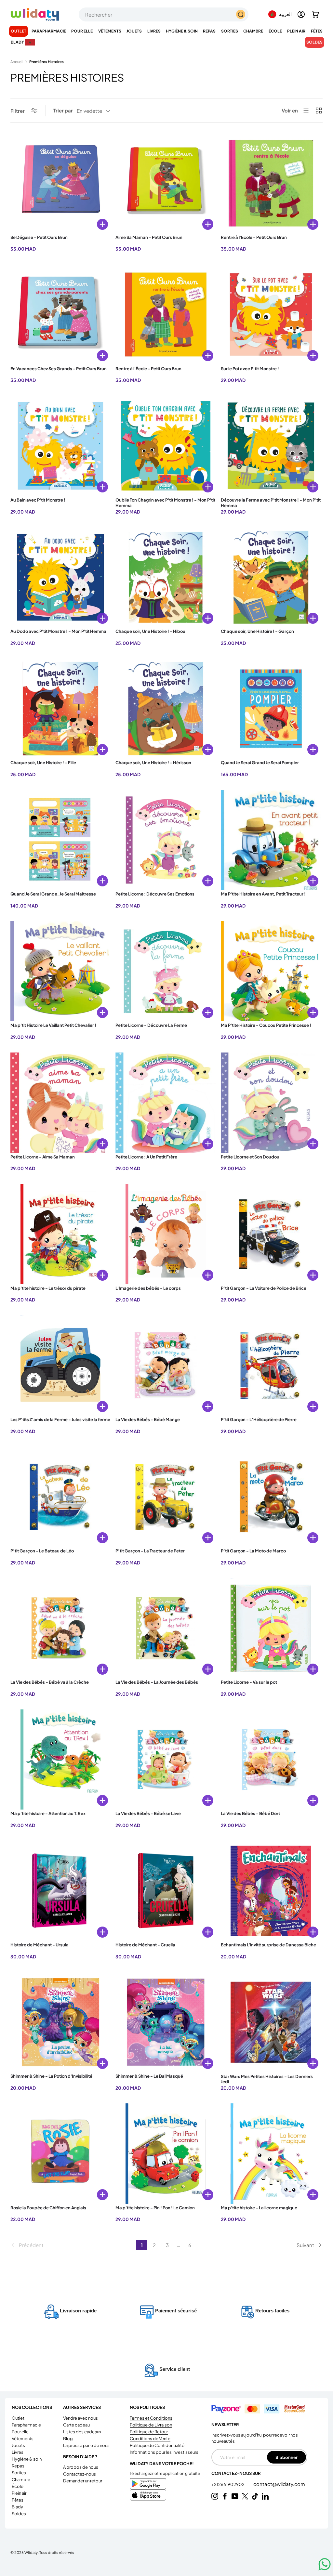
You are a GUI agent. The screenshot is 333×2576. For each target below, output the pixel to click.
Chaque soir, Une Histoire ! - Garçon (257, 631)
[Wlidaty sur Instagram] (215, 2496)
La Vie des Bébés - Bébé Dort (250, 1813)
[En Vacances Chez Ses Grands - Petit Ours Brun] (60, 314)
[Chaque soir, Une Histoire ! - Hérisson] (166, 709)
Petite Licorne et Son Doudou (250, 1157)
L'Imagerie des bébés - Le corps (148, 1288)
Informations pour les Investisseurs (164, 2452)
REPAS (18, 2466)
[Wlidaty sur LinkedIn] (265, 2496)
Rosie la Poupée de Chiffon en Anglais (48, 2208)
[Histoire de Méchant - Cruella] (166, 1891)
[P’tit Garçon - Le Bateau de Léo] (60, 1497)
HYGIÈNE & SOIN (27, 2459)
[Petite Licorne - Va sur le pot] (271, 1628)
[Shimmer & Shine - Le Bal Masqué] (166, 2022)
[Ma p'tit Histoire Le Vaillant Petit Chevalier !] (60, 971)
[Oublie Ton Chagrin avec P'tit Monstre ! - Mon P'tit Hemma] (166, 446)
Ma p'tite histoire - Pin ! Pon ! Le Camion (155, 2208)
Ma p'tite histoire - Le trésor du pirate (48, 1288)
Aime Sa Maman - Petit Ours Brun (149, 237)
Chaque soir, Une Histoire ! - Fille (43, 763)
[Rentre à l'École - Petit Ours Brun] (271, 183)
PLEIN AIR (19, 2493)
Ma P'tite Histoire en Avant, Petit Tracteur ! (263, 894)
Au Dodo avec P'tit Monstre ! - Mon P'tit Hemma (58, 631)
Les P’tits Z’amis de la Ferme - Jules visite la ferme (60, 1419)
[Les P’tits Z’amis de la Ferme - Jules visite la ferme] (60, 1365)
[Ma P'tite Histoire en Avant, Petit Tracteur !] (271, 840)
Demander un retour (83, 2481)
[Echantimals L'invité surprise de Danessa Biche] (271, 1891)
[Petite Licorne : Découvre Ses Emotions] (166, 840)
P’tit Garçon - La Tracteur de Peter (150, 1551)
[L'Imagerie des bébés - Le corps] (166, 1234)
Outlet (19, 31)
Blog (68, 2439)
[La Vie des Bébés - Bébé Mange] (166, 1365)
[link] (73, 2245)
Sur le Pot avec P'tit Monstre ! (250, 369)
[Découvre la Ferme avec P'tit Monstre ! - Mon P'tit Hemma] (271, 446)
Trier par (63, 110)
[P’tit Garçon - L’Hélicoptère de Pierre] (271, 1365)
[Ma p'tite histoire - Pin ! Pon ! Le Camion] (166, 2153)
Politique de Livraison (151, 2425)
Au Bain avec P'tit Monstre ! (38, 500)
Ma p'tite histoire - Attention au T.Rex (48, 1813)
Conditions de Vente (150, 2439)
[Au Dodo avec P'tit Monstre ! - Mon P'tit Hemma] (60, 577)
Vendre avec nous (80, 2418)
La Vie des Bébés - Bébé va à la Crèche (50, 1682)
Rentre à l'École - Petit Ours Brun (254, 237)
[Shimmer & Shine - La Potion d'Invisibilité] (60, 2022)
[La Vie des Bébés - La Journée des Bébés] (166, 1628)
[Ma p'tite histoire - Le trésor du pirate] (60, 1234)
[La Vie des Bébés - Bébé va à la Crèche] (60, 1628)
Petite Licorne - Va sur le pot (249, 1682)
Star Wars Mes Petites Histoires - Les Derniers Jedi (267, 2079)
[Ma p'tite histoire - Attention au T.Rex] (60, 1759)
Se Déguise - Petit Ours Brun (39, 237)
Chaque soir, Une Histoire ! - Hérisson (153, 763)
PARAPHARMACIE (26, 2425)
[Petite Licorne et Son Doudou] (271, 1103)
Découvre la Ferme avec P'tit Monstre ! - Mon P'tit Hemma (271, 503)
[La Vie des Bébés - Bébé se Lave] (166, 1759)
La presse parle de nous (86, 2445)
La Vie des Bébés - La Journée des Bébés (157, 1682)
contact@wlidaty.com (279, 2484)
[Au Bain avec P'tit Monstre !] (60, 446)
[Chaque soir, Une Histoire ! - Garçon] (271, 577)
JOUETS (18, 2445)
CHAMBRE (21, 2479)
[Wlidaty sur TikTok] (255, 2496)
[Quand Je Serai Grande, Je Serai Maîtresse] (60, 840)
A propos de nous (81, 2467)
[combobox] (164, 14)
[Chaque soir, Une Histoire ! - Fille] (60, 709)
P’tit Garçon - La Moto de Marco (253, 1551)
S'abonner (286, 2457)
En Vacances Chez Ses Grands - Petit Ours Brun (59, 369)
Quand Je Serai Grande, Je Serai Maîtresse (53, 894)
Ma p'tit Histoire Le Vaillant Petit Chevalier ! (53, 1025)
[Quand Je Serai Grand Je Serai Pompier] (271, 709)
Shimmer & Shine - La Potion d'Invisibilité (51, 2076)
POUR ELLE (20, 2432)
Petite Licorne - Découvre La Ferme (151, 1025)
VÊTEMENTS (23, 2439)
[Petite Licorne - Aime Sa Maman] (60, 1103)
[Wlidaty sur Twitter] (245, 2496)
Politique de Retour (149, 2432)
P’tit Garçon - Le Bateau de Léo (42, 1551)
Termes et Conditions (151, 2418)
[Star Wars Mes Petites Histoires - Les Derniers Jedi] (271, 2022)
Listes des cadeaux (82, 2432)
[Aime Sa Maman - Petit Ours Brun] (166, 183)
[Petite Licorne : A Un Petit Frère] (166, 1103)
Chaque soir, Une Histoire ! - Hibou (150, 631)
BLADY (17, 2507)
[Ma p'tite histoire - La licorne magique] (271, 2153)
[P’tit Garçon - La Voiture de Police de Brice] (271, 1234)
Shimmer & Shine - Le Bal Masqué (149, 2076)
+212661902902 (228, 2484)
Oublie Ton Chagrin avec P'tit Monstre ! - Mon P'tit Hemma (165, 503)
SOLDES (314, 42)
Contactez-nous (80, 2474)
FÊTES (18, 2500)
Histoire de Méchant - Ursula (40, 1945)
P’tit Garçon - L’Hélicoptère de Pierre (259, 1419)
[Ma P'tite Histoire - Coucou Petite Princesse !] (271, 971)
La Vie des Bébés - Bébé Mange (148, 1419)
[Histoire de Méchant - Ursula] (60, 1891)
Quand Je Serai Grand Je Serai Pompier (260, 763)
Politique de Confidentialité (157, 2445)
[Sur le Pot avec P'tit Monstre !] (271, 314)
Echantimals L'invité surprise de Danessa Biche (268, 1945)
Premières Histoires (47, 62)
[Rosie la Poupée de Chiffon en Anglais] (60, 2153)
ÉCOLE (18, 2486)
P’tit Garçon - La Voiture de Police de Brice (264, 1288)
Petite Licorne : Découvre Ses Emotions (155, 894)
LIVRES (18, 2452)
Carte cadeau (76, 2425)
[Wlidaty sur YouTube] (235, 2496)
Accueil (17, 62)
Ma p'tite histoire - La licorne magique (259, 2208)
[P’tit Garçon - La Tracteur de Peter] (166, 1497)
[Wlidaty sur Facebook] (225, 2496)
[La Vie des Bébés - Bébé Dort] (271, 1759)
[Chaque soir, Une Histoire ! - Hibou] (166, 577)
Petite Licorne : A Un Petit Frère (146, 1157)
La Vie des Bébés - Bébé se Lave (148, 1813)
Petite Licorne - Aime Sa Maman (43, 1157)
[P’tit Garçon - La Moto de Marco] (271, 1497)
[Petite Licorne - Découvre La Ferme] (166, 971)
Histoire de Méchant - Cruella (145, 1945)
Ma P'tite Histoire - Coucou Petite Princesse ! (266, 1025)
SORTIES (19, 2473)
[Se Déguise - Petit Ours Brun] (60, 183)
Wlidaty (31, 2552)
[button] (315, 14)
